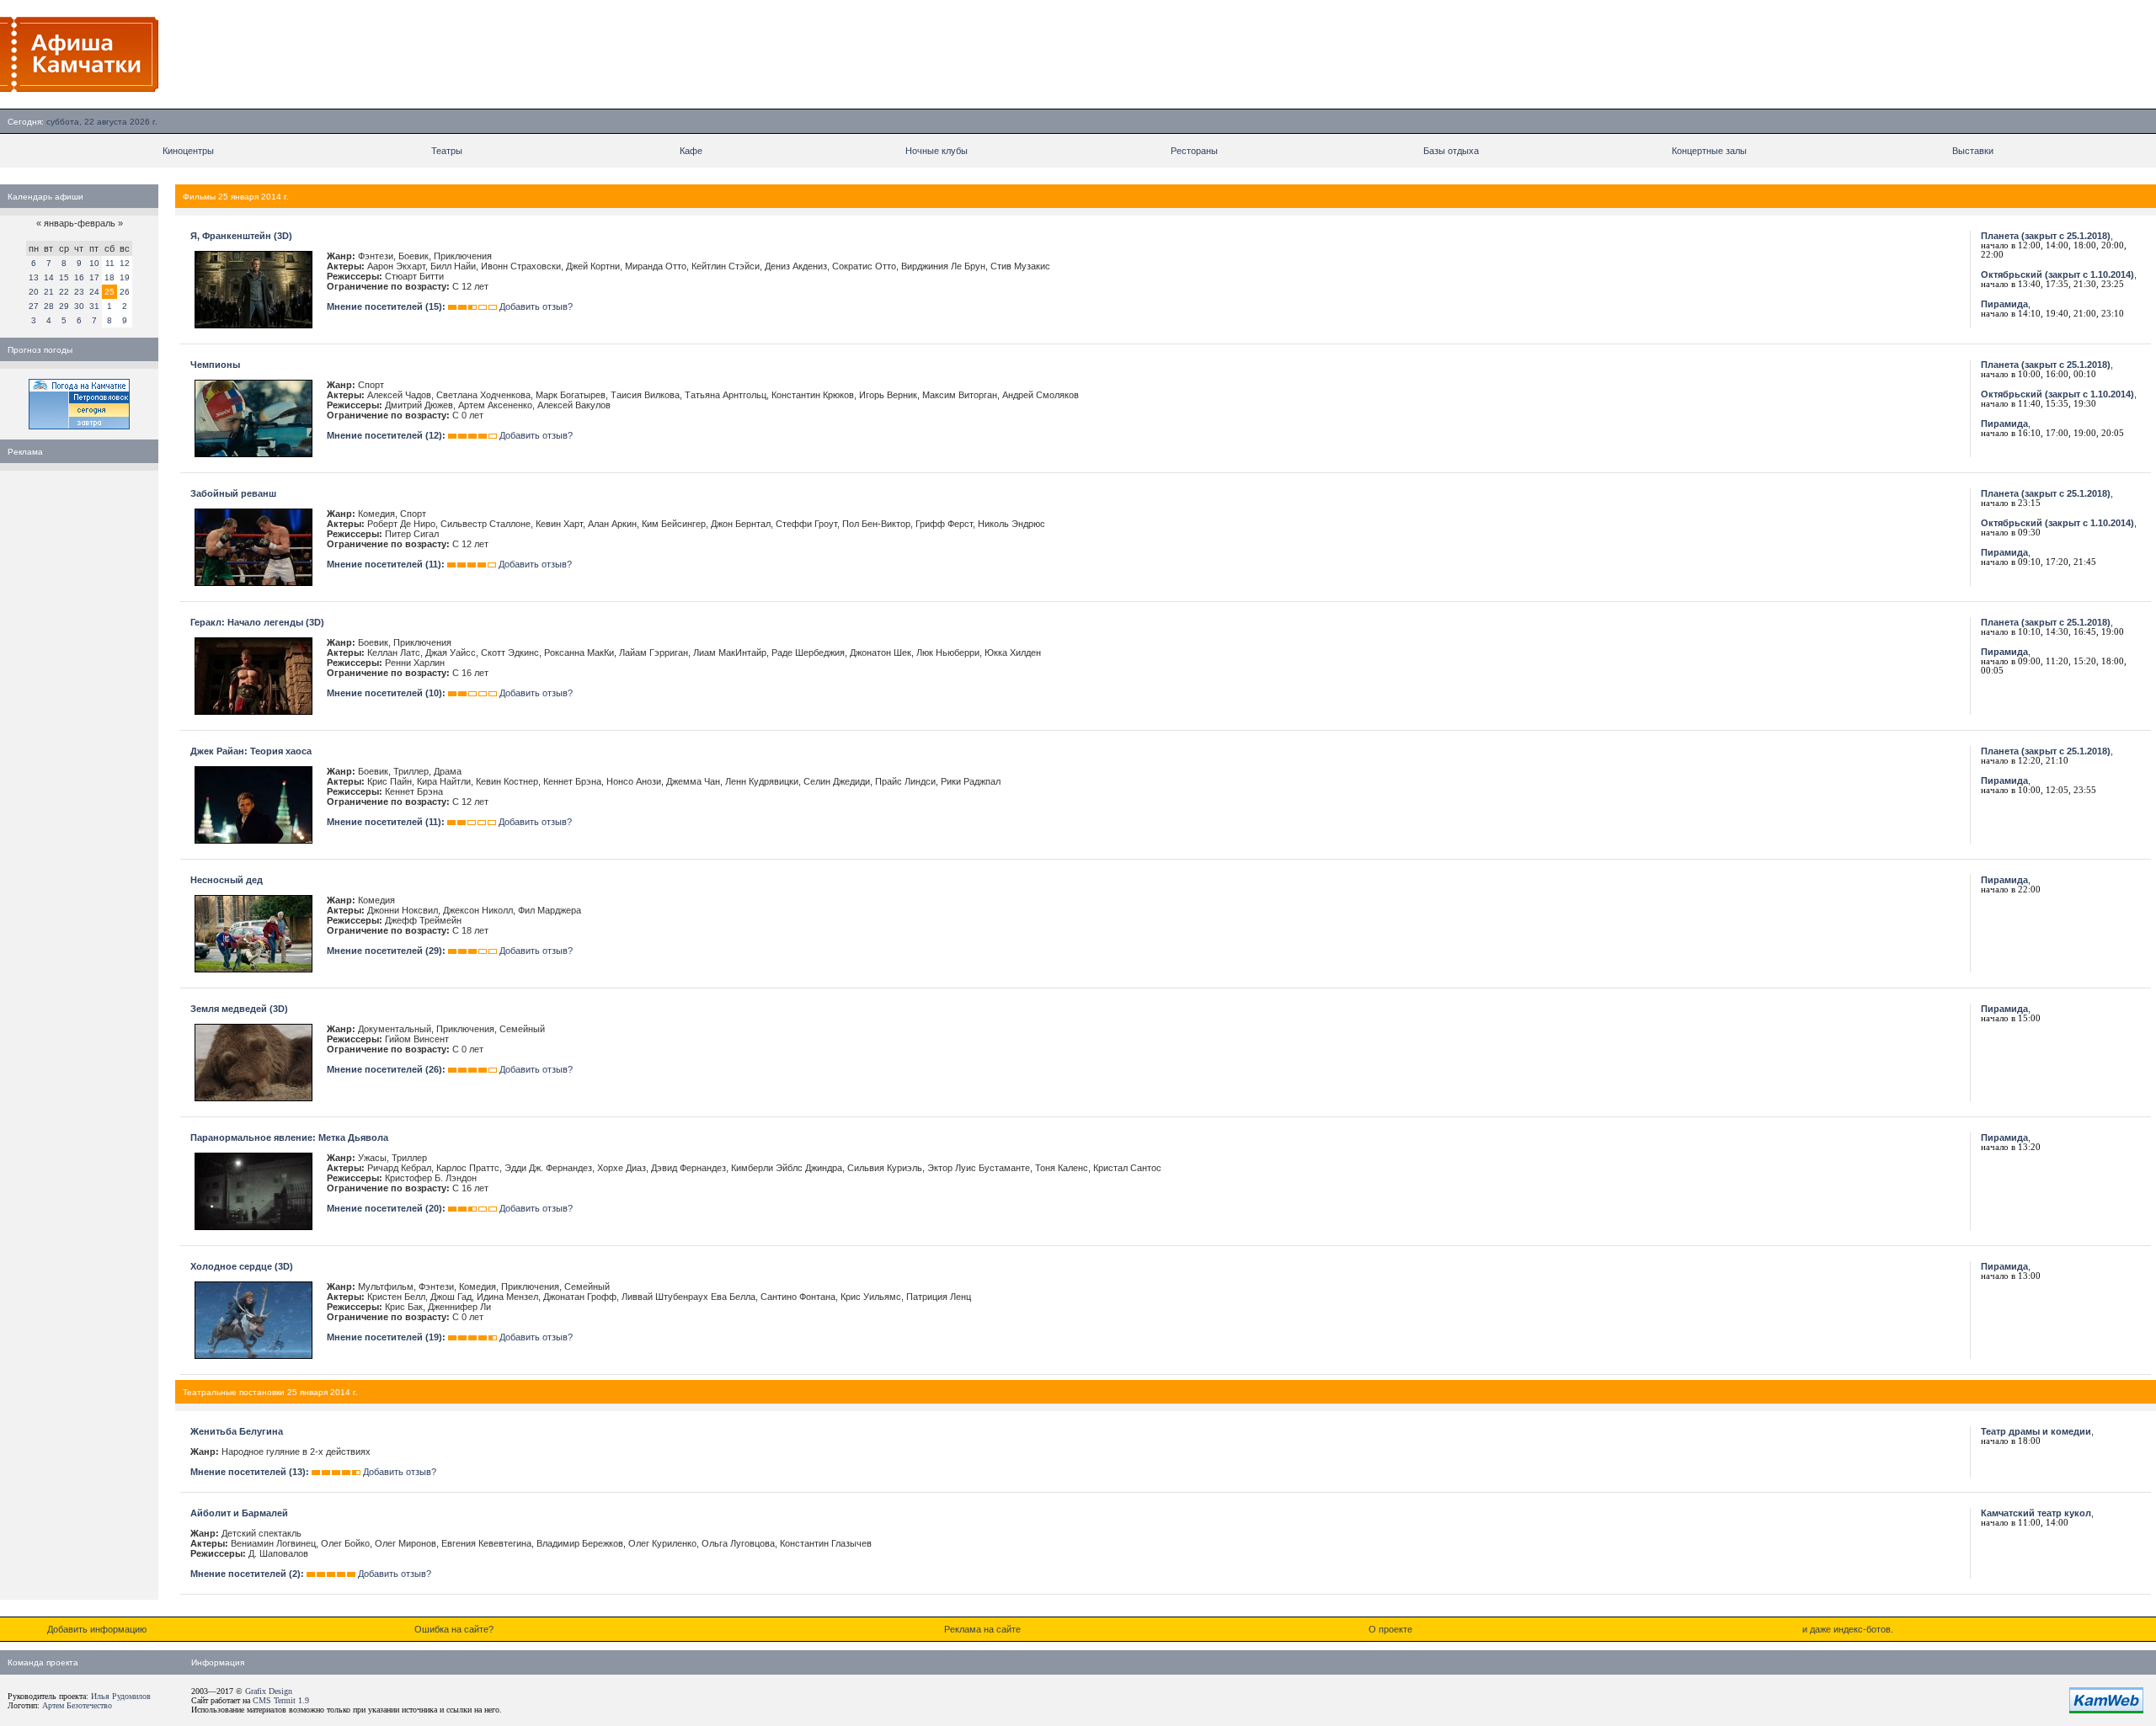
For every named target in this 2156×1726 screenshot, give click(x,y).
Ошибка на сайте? (454, 1629)
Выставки (1973, 151)
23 (79, 292)
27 (34, 306)
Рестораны (1194, 151)
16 (79, 277)
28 (49, 306)
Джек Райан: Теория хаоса (251, 751)
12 (125, 263)
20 (34, 292)
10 (94, 263)
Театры (447, 151)
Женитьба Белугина (237, 1431)
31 (94, 306)
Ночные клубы (937, 151)
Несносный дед (227, 880)
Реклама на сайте (982, 1629)
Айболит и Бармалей (239, 1513)
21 (49, 292)
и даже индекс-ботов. (1848, 1629)
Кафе (691, 151)
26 (125, 292)
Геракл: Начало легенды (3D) (257, 622)
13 (34, 277)
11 (110, 263)
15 (64, 277)
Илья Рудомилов (121, 1696)
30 (79, 306)
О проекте (1390, 1629)
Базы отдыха (1451, 151)
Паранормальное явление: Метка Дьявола (289, 1137)
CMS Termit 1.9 (281, 1700)
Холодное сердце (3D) (242, 1266)
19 (125, 277)
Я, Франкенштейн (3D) (241, 236)
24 (94, 292)
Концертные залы (1709, 151)
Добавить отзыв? (536, 306)
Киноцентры (188, 151)
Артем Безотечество (77, 1705)
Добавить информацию (97, 1629)
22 (64, 292)
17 (94, 277)
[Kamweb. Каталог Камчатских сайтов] (2106, 1710)
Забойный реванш (233, 493)
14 (49, 277)
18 (109, 277)
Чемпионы (215, 365)
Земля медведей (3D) (239, 1009)
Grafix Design (269, 1691)
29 (64, 306)
